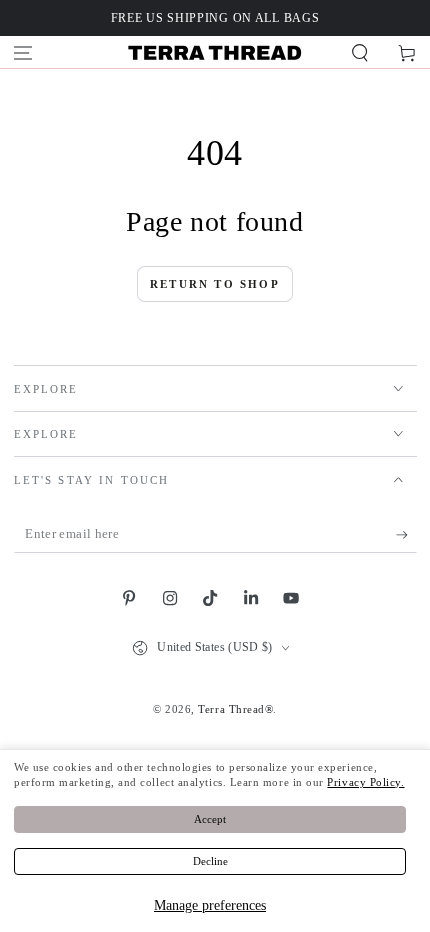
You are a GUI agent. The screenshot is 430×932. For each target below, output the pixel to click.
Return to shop (215, 284)
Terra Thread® (235, 709)
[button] (359, 53)
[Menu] (23, 53)
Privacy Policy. (365, 782)
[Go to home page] (215, 53)
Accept (210, 819)
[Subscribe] (406, 535)
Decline (210, 861)
